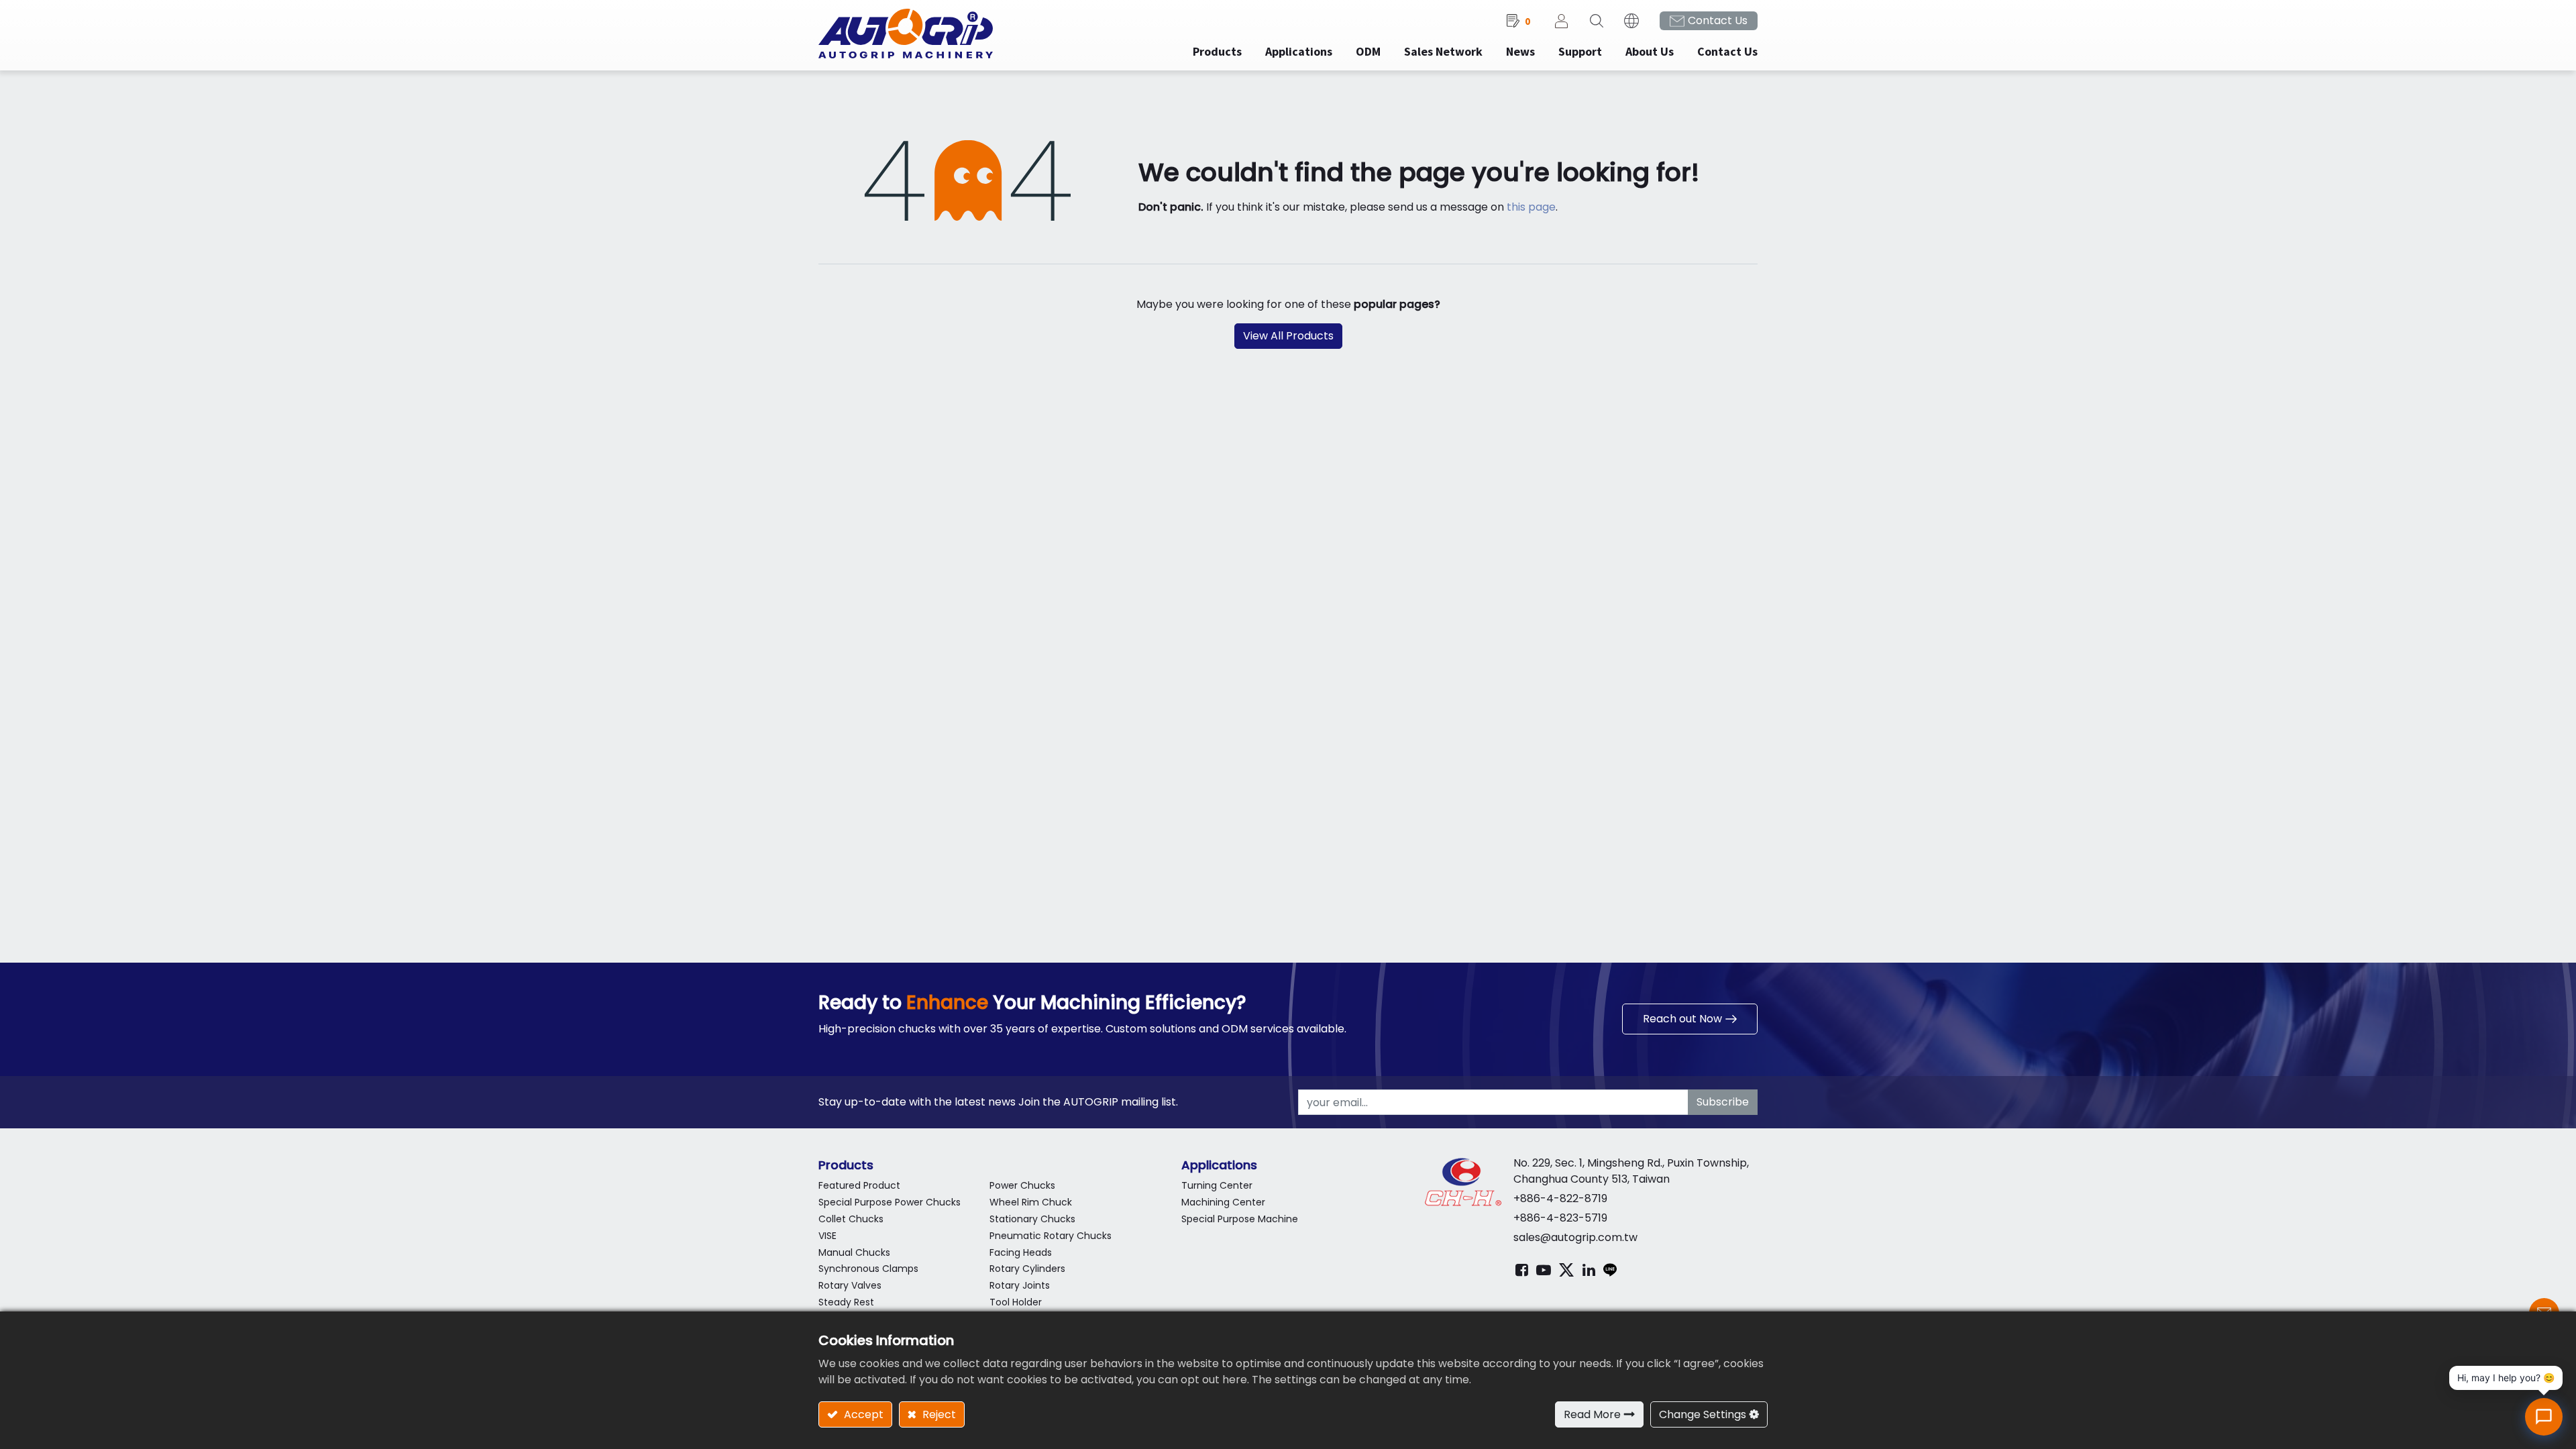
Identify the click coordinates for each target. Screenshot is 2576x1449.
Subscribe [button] (1723, 1102)
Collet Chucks (851, 1219)
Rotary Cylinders (1027, 1269)
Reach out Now (1682, 1019)
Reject (938, 1414)
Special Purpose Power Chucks (890, 1202)
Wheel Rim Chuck (1031, 1202)
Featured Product (859, 1185)
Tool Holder (1016, 1302)
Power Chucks (1022, 1185)
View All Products (1288, 336)
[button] (1597, 21)
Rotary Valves (850, 1285)
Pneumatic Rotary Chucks (1051, 1236)
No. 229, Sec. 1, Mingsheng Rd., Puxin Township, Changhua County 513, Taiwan (1631, 1171)
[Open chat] (2544, 1417)
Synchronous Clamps (868, 1269)
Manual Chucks (854, 1252)
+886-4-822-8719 (1560, 1198)
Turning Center (1217, 1185)
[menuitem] (1299, 51)
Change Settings (1703, 1414)
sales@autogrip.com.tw (1575, 1237)
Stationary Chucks (1032, 1219)
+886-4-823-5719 (1560, 1218)
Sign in (1562, 21)
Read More (1592, 1414)
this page (1531, 207)
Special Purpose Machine (1240, 1219)
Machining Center (1223, 1202)
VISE (827, 1236)
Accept (862, 1414)
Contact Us (1718, 20)
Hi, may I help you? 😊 (2506, 1378)
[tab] (990, 1165)
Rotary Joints (1020, 1285)
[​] (1522, 1270)
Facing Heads (1021, 1252)
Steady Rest (846, 1302)
